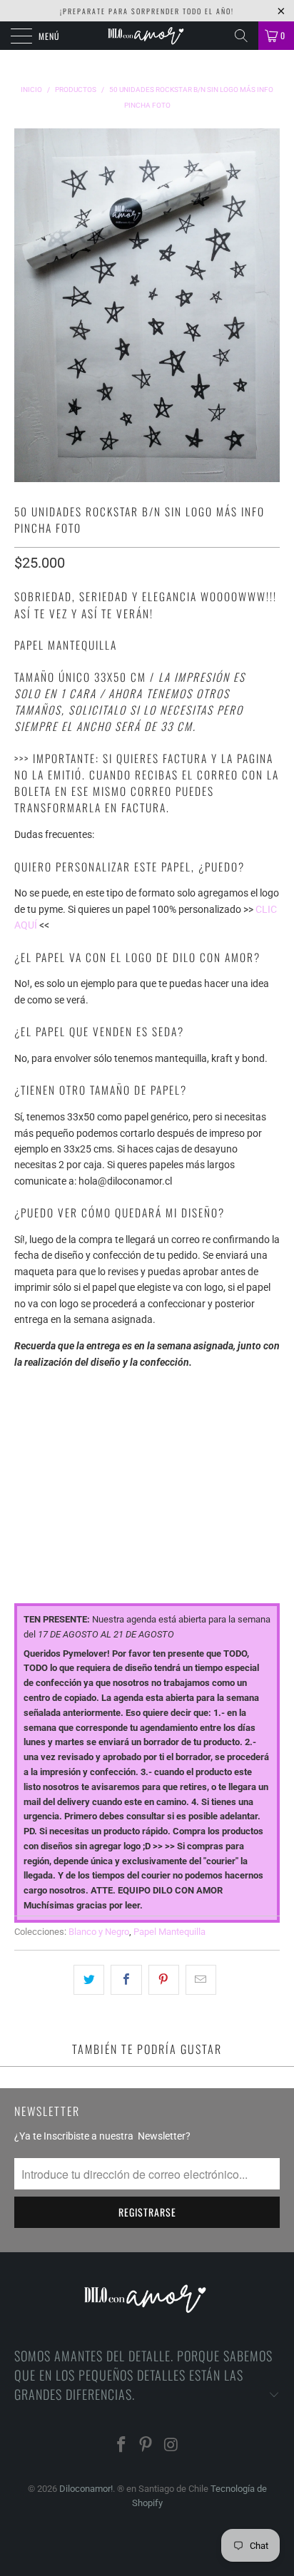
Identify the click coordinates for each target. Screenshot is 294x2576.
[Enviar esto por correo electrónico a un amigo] (201, 1980)
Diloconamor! (86, 2489)
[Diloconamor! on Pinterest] (146, 2446)
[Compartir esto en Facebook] (126, 1980)
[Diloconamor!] (147, 36)
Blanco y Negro (99, 1932)
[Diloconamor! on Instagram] (171, 2446)
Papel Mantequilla (169, 1932)
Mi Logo (33, 1450)
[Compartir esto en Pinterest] (164, 1980)
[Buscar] (241, 36)
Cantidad (37, 1512)
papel (28, 1388)
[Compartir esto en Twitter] (89, 1980)
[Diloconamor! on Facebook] (121, 2446)
